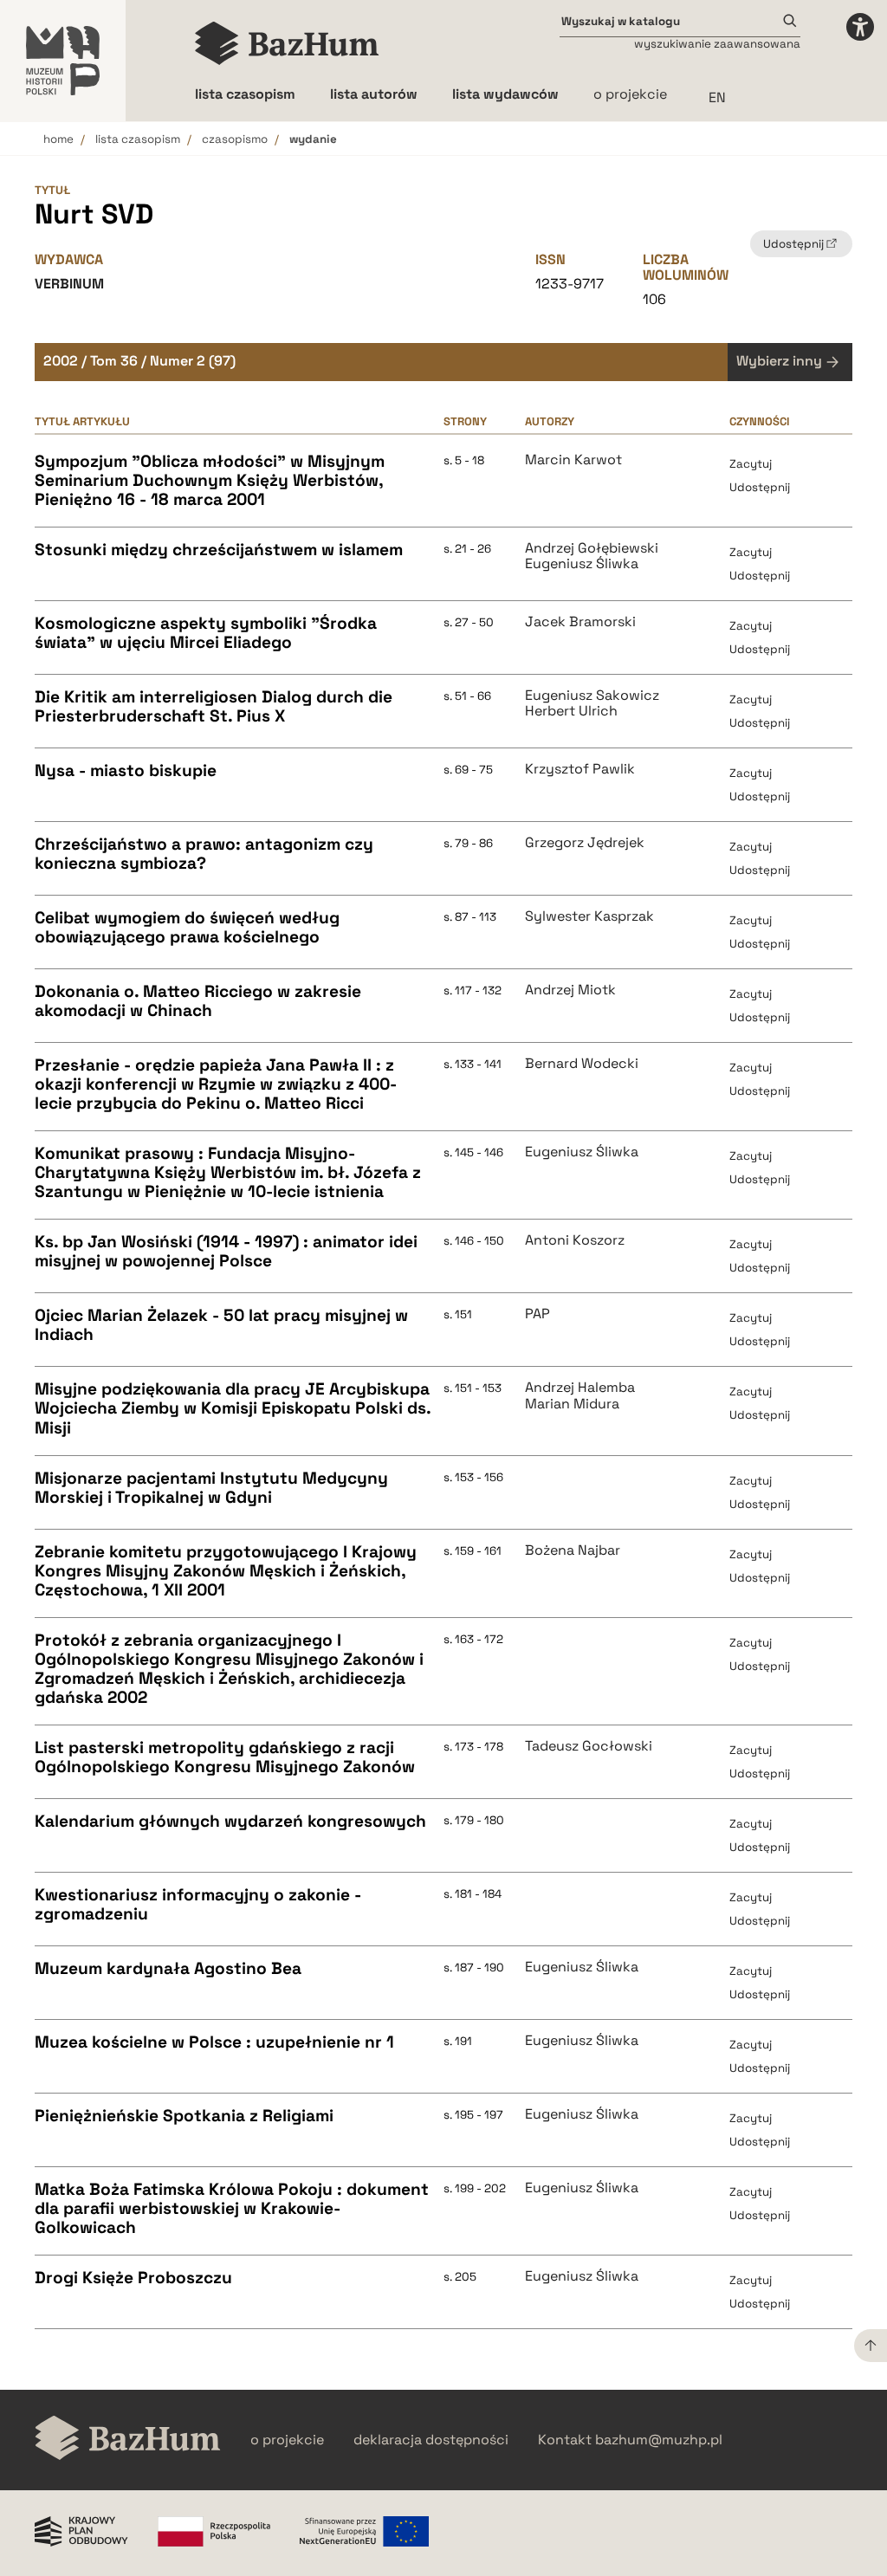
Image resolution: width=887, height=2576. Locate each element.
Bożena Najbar (573, 1550)
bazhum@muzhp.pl (659, 2440)
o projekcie (630, 94)
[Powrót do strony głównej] (128, 2440)
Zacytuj (751, 464)
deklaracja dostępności (431, 2440)
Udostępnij (760, 487)
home (58, 139)
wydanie (313, 139)
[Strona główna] (287, 43)
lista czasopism (138, 139)
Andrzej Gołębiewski (592, 548)
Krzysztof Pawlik (580, 769)
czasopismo (235, 139)
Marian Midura (572, 1404)
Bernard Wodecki (582, 1064)
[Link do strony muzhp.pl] (63, 61)
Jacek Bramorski (580, 622)
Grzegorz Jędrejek (585, 843)
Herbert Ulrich (571, 711)
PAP (537, 1314)
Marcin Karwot (573, 460)
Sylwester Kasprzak (589, 916)
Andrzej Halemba (580, 1388)
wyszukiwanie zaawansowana (717, 44)
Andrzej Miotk (570, 990)
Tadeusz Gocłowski (589, 1746)
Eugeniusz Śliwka (582, 564)
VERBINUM (69, 284)
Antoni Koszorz (575, 1240)
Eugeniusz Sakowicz (592, 696)
